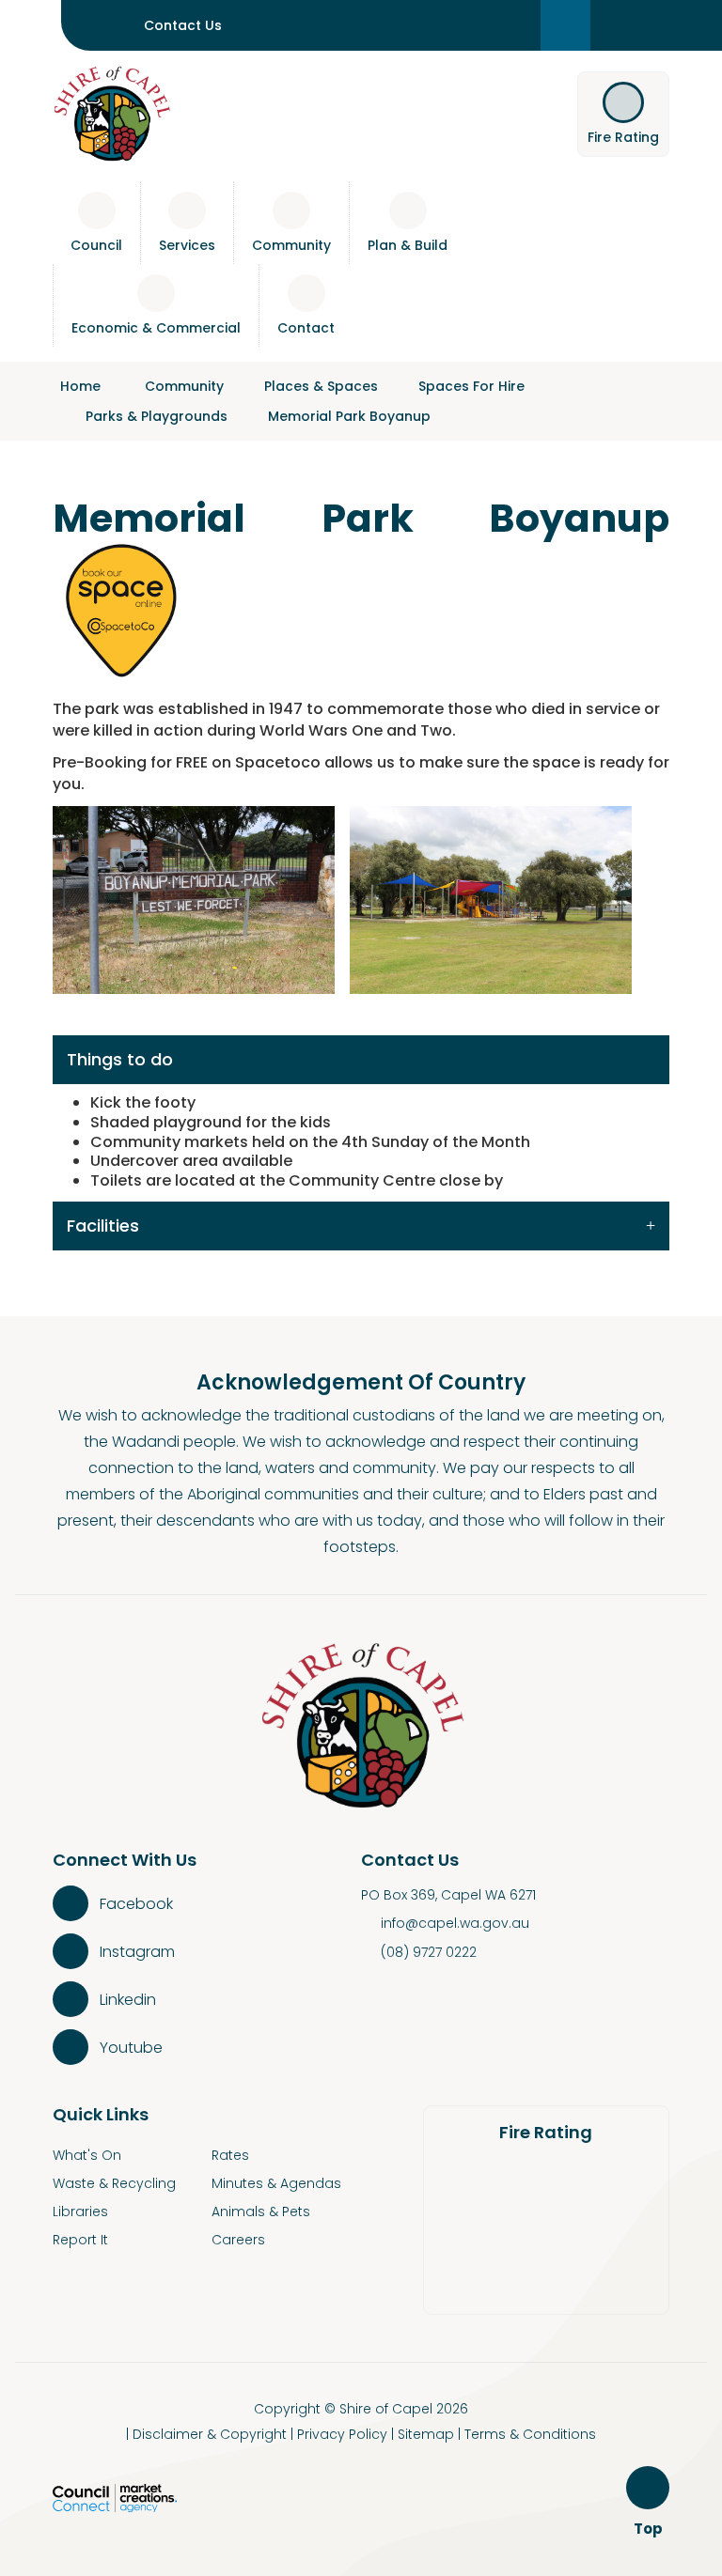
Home (80, 386)
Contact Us (183, 25)
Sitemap (426, 2434)
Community (291, 245)
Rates (230, 2155)
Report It (80, 2240)
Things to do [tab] (120, 1059)
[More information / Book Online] (123, 607)
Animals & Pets (261, 2211)
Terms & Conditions (530, 2434)
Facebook (136, 1904)
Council (96, 245)
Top (651, 2529)
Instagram (137, 1952)
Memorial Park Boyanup (349, 416)
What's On (87, 2155)
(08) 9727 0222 (429, 1952)
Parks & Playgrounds (157, 416)
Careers (238, 2240)
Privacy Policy (342, 2434)
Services (187, 245)
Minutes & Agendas (276, 2183)
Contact (306, 328)
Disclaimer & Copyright (210, 2434)
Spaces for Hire (471, 386)
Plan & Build (408, 245)
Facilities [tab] (103, 1226)
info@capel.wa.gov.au (455, 1923)
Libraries (80, 2211)
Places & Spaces (321, 386)
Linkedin (128, 2000)
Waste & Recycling (114, 2183)
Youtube (131, 2048)
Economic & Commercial (156, 328)
